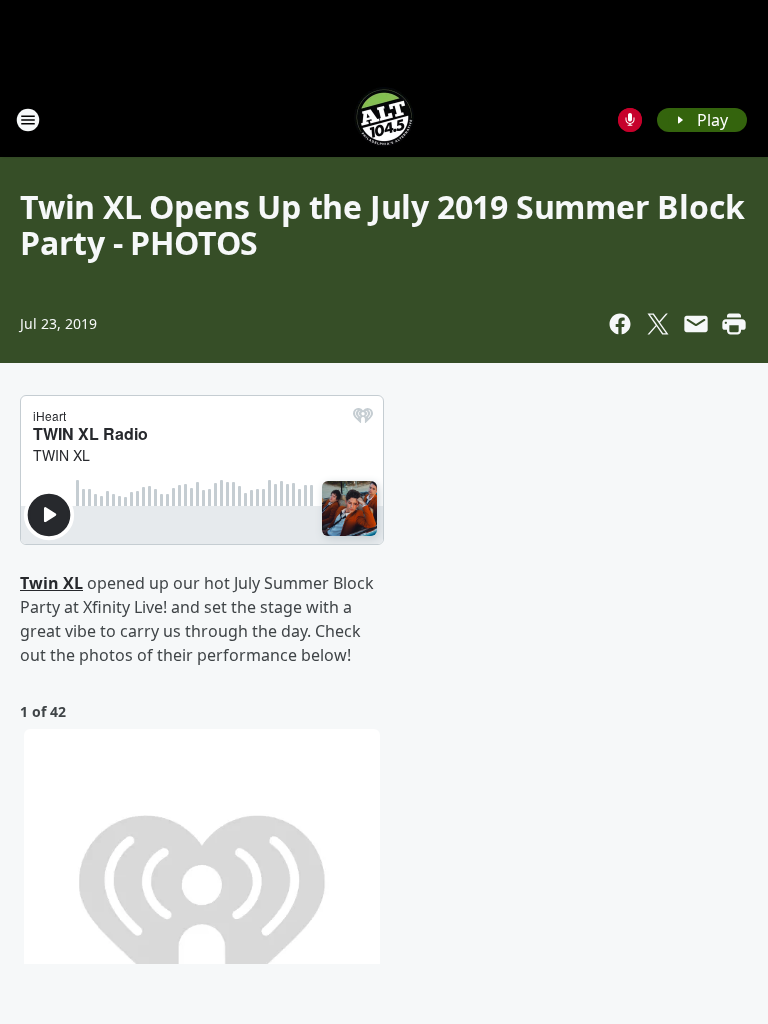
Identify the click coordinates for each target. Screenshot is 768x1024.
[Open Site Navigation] (28, 120)
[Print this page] (734, 324)
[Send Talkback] (630, 120)
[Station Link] (384, 119)
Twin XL (51, 583)
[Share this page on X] (658, 324)
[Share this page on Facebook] (620, 324)
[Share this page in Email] (696, 324)
